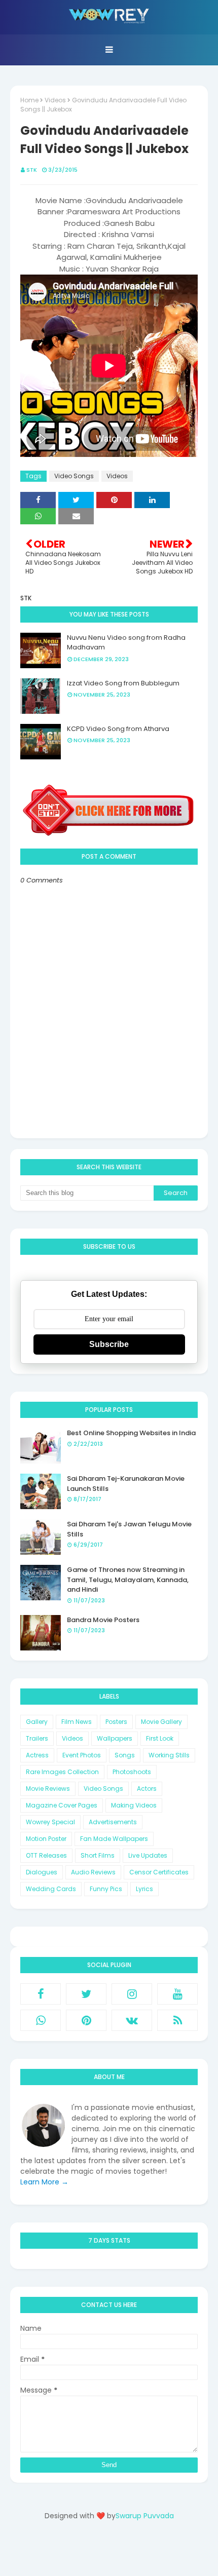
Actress (37, 1755)
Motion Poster (46, 1839)
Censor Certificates (159, 1872)
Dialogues (42, 1872)
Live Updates (148, 1855)
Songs (125, 1755)
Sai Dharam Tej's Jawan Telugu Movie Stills (129, 1529)
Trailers (37, 1738)
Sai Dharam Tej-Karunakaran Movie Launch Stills (126, 1484)
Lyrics (144, 1889)
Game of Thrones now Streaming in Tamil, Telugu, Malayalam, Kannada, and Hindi (128, 1580)
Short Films (98, 1855)
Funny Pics (106, 1889)
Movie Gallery (161, 1722)
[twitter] (86, 1994)
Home (29, 100)
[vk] (132, 2020)
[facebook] (41, 1994)
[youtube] (177, 1994)
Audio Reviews (93, 1872)
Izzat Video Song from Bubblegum (123, 683)
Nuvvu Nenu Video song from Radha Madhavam (126, 643)
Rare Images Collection (62, 1772)
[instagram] (132, 1994)
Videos (55, 100)
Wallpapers (115, 1738)
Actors (147, 1789)
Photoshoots (132, 1772)
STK (32, 170)
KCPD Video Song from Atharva (118, 729)
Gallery (37, 1722)
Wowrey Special (50, 1822)
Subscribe (109, 1344)
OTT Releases (46, 1855)
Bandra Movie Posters (103, 1620)
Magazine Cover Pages (62, 1805)
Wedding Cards (51, 1889)
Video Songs (74, 476)
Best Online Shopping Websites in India (131, 1433)
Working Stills (169, 1755)
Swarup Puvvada (145, 2516)
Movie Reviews (48, 1789)
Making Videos (134, 1805)
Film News (77, 1722)
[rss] (177, 2020)
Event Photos (82, 1755)
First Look (160, 1738)
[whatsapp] (41, 2020)
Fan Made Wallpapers (114, 1839)
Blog (130, 2552)
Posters (116, 1722)
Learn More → (44, 2182)
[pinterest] (86, 2020)
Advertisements (113, 1822)
